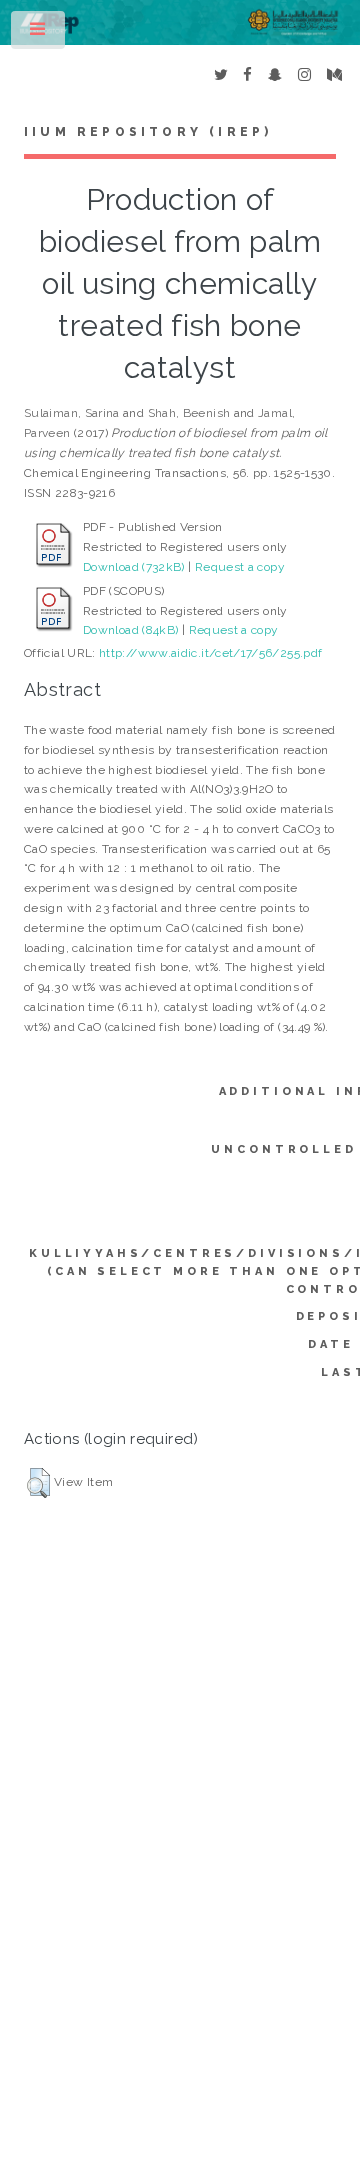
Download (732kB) (134, 567)
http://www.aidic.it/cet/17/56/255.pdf (210, 653)
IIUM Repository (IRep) (148, 132)
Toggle (39, 34)
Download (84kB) (130, 630)
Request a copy (240, 567)
